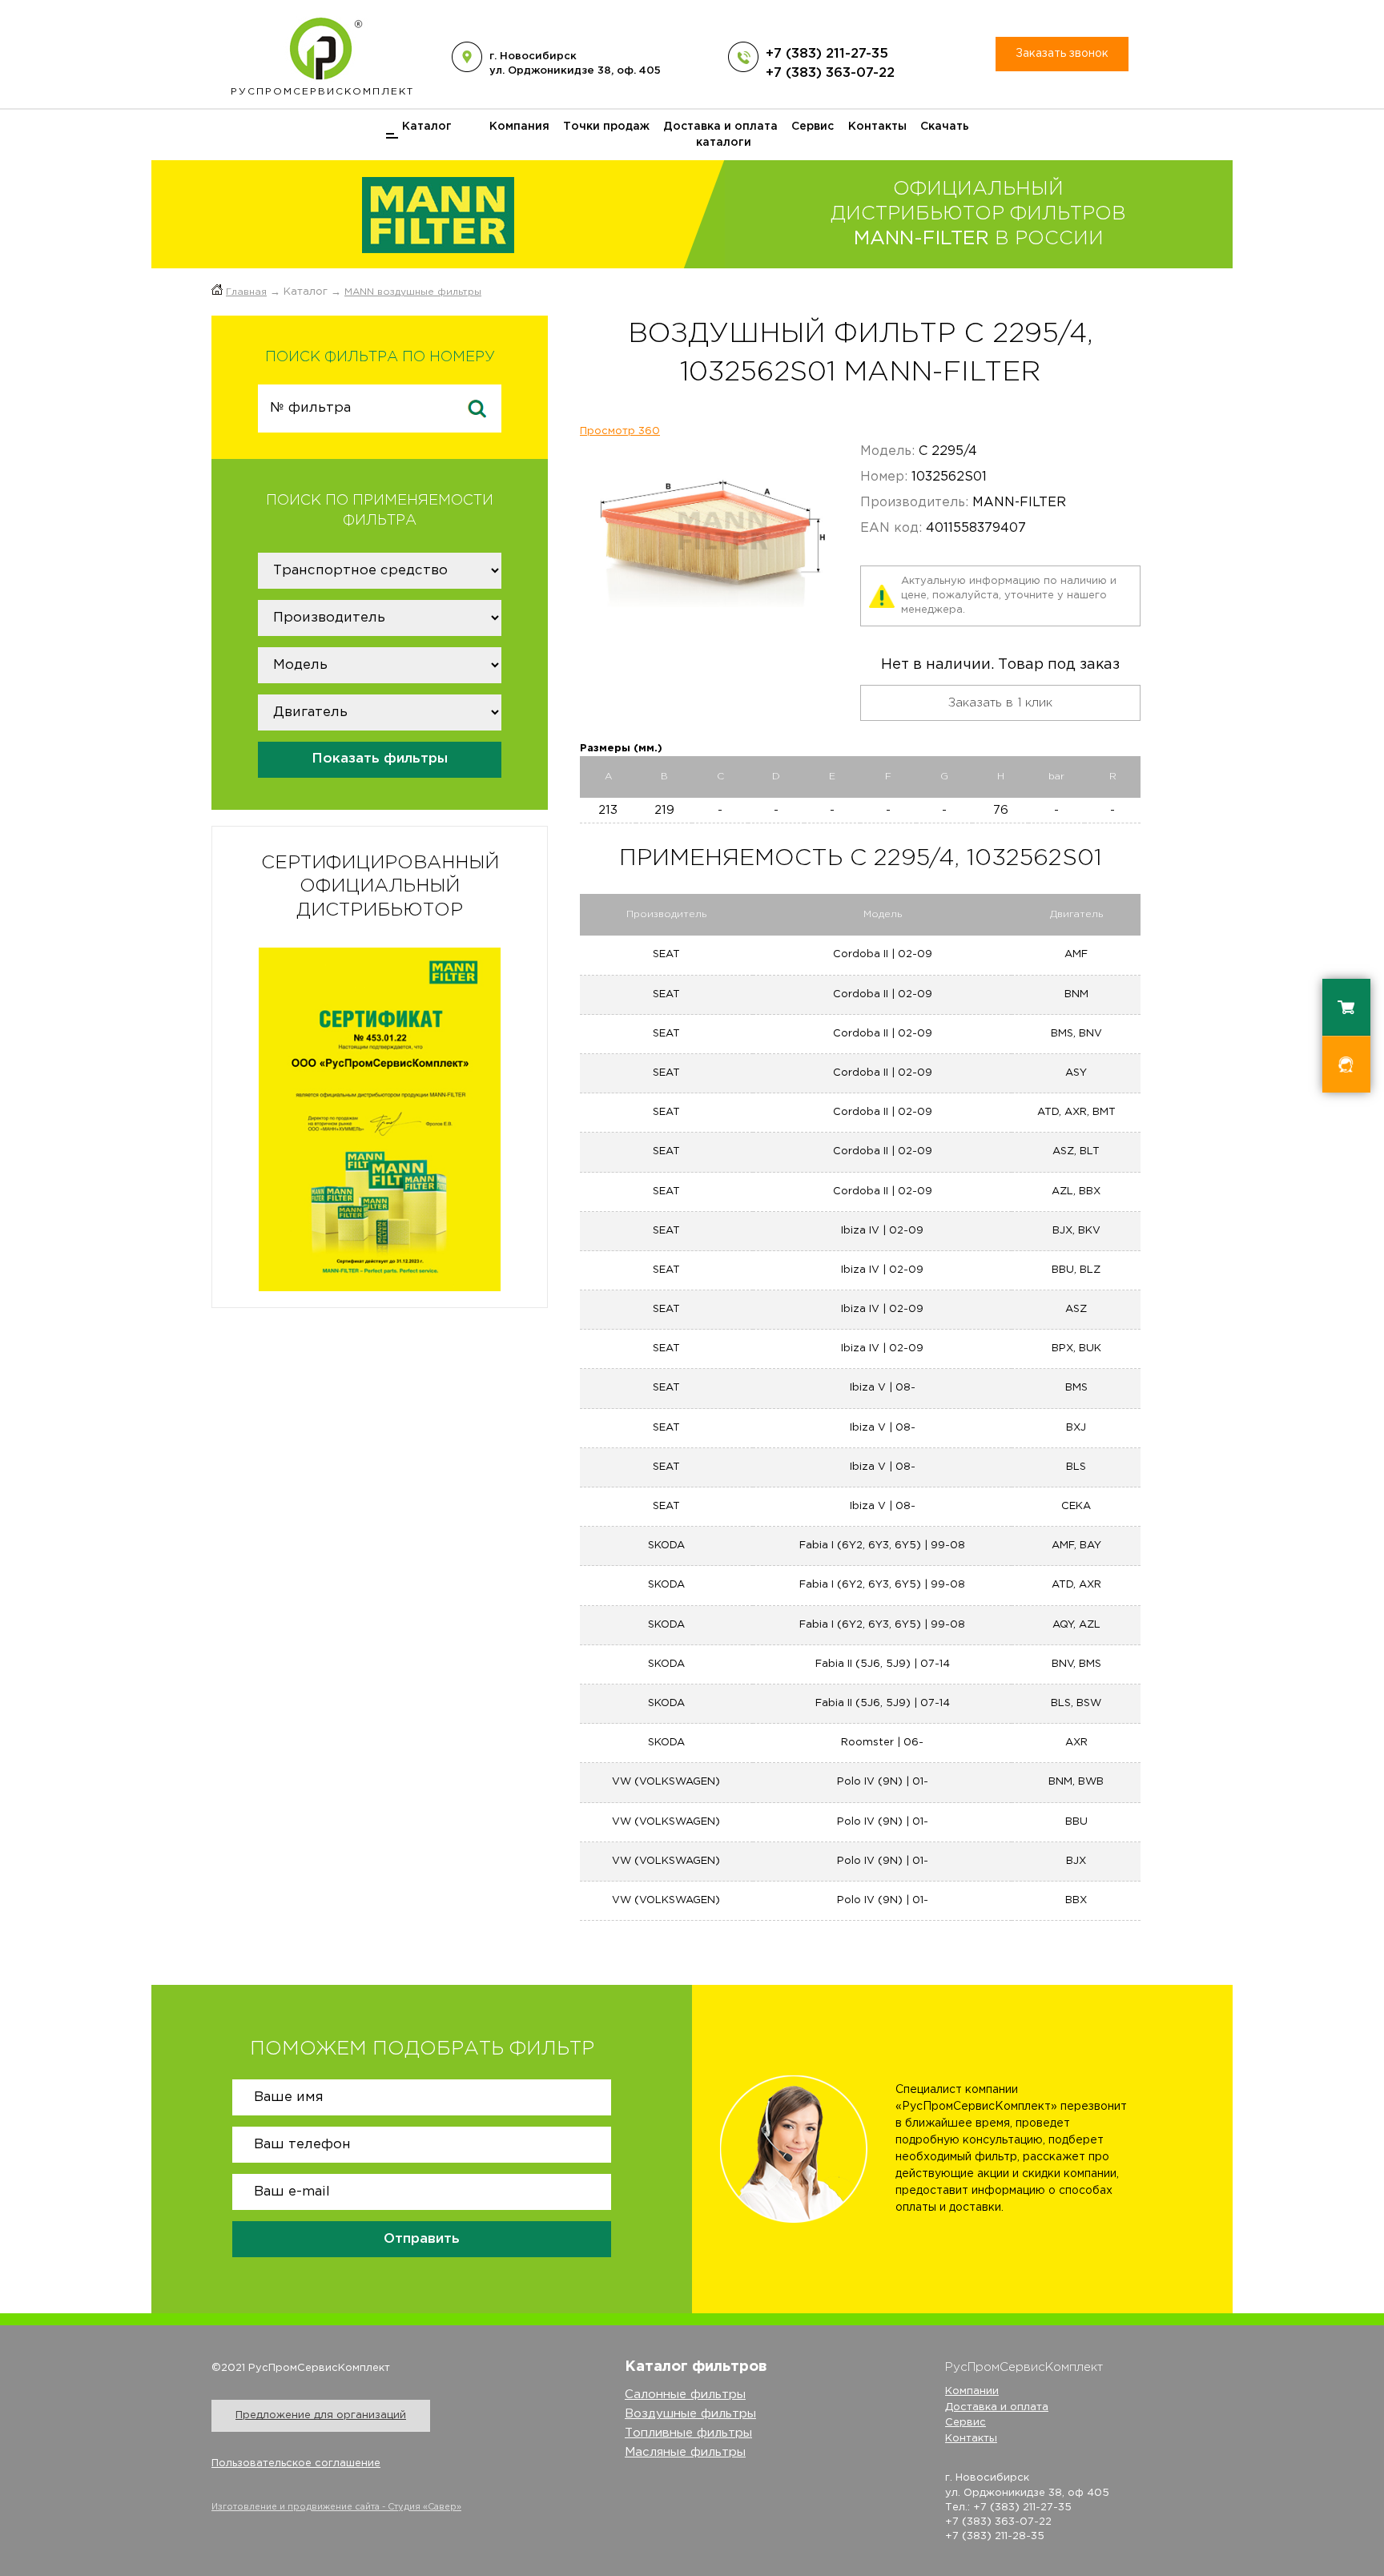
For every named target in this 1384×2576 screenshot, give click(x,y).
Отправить (422, 2239)
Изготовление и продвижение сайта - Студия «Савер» (336, 2507)
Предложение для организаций (321, 2415)
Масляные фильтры (685, 2452)
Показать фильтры (380, 759)
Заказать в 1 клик (1000, 703)
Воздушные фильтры (690, 2414)
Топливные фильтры (688, 2433)
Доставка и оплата (720, 127)
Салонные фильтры (685, 2395)
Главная (246, 292)
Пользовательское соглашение (296, 2463)
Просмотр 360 (620, 431)
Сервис (813, 127)
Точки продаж (606, 127)
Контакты (877, 127)
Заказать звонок (1062, 54)
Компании (972, 2391)
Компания (519, 127)
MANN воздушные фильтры (413, 292)
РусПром (322, 92)
